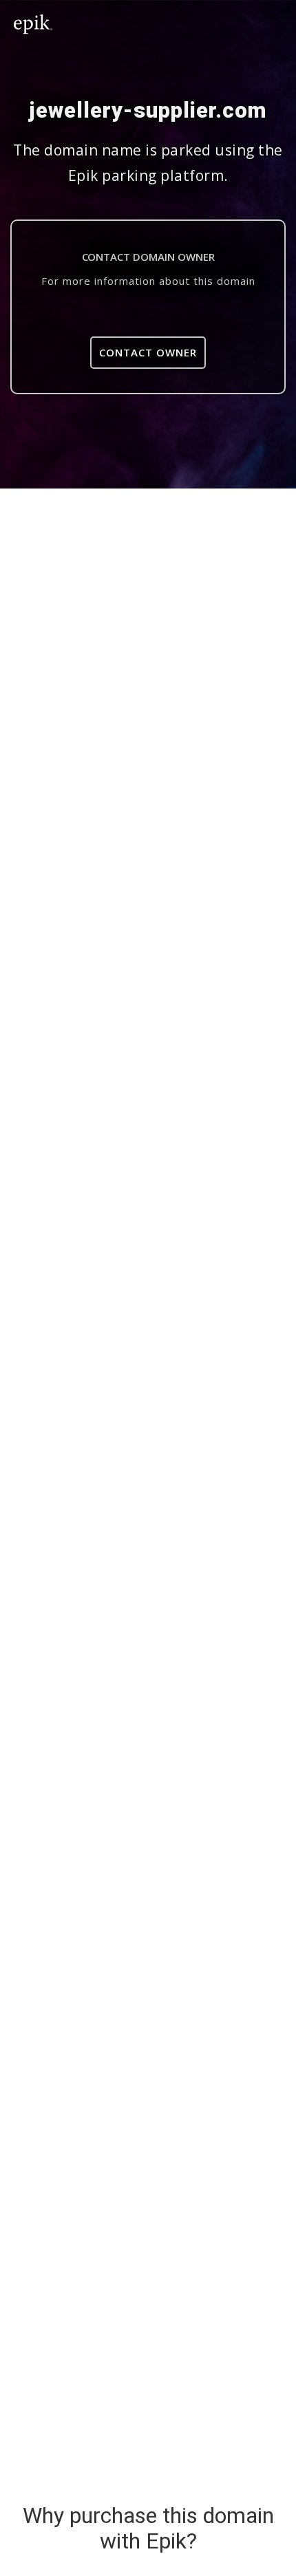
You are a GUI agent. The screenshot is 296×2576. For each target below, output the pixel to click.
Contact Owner (148, 352)
